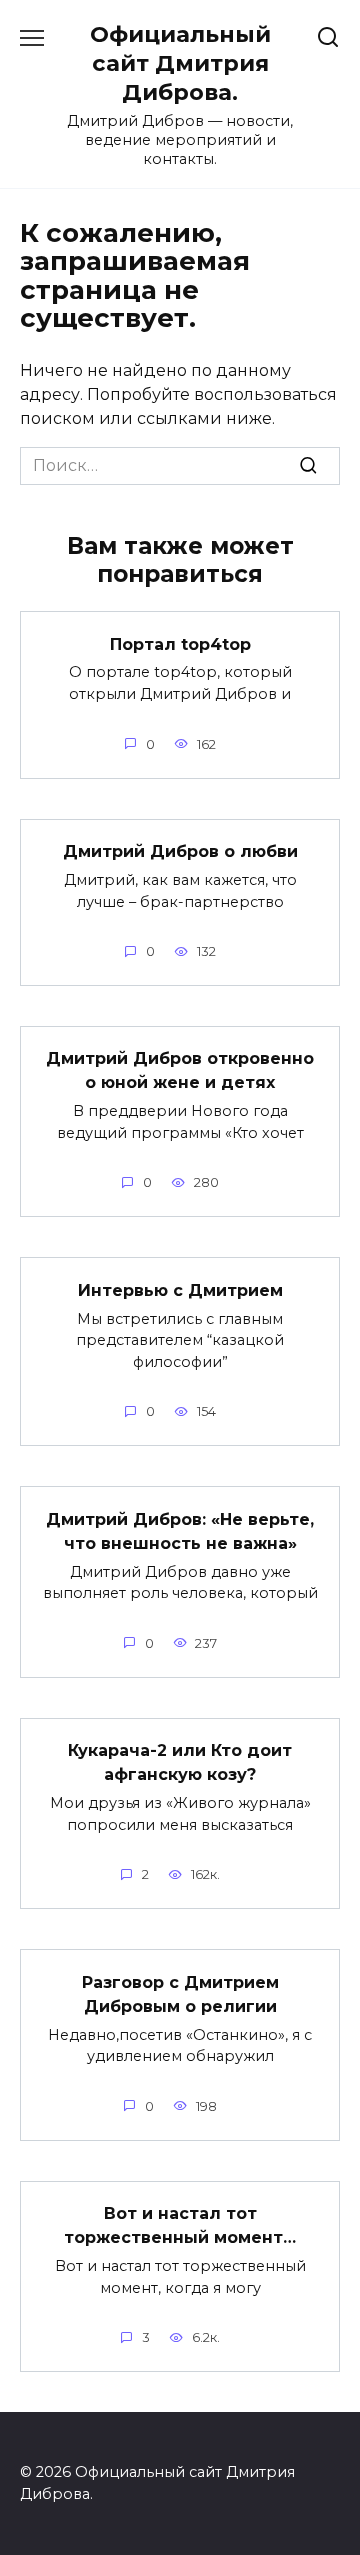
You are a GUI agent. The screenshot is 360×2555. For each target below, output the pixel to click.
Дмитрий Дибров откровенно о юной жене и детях (180, 1070)
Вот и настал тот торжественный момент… (180, 2225)
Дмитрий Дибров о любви (180, 851)
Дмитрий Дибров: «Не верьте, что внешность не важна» (180, 1530)
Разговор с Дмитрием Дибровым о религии (180, 1993)
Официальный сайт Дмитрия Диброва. (180, 63)
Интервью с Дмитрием (180, 1289)
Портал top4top (180, 643)
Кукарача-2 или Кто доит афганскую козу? (180, 1762)
